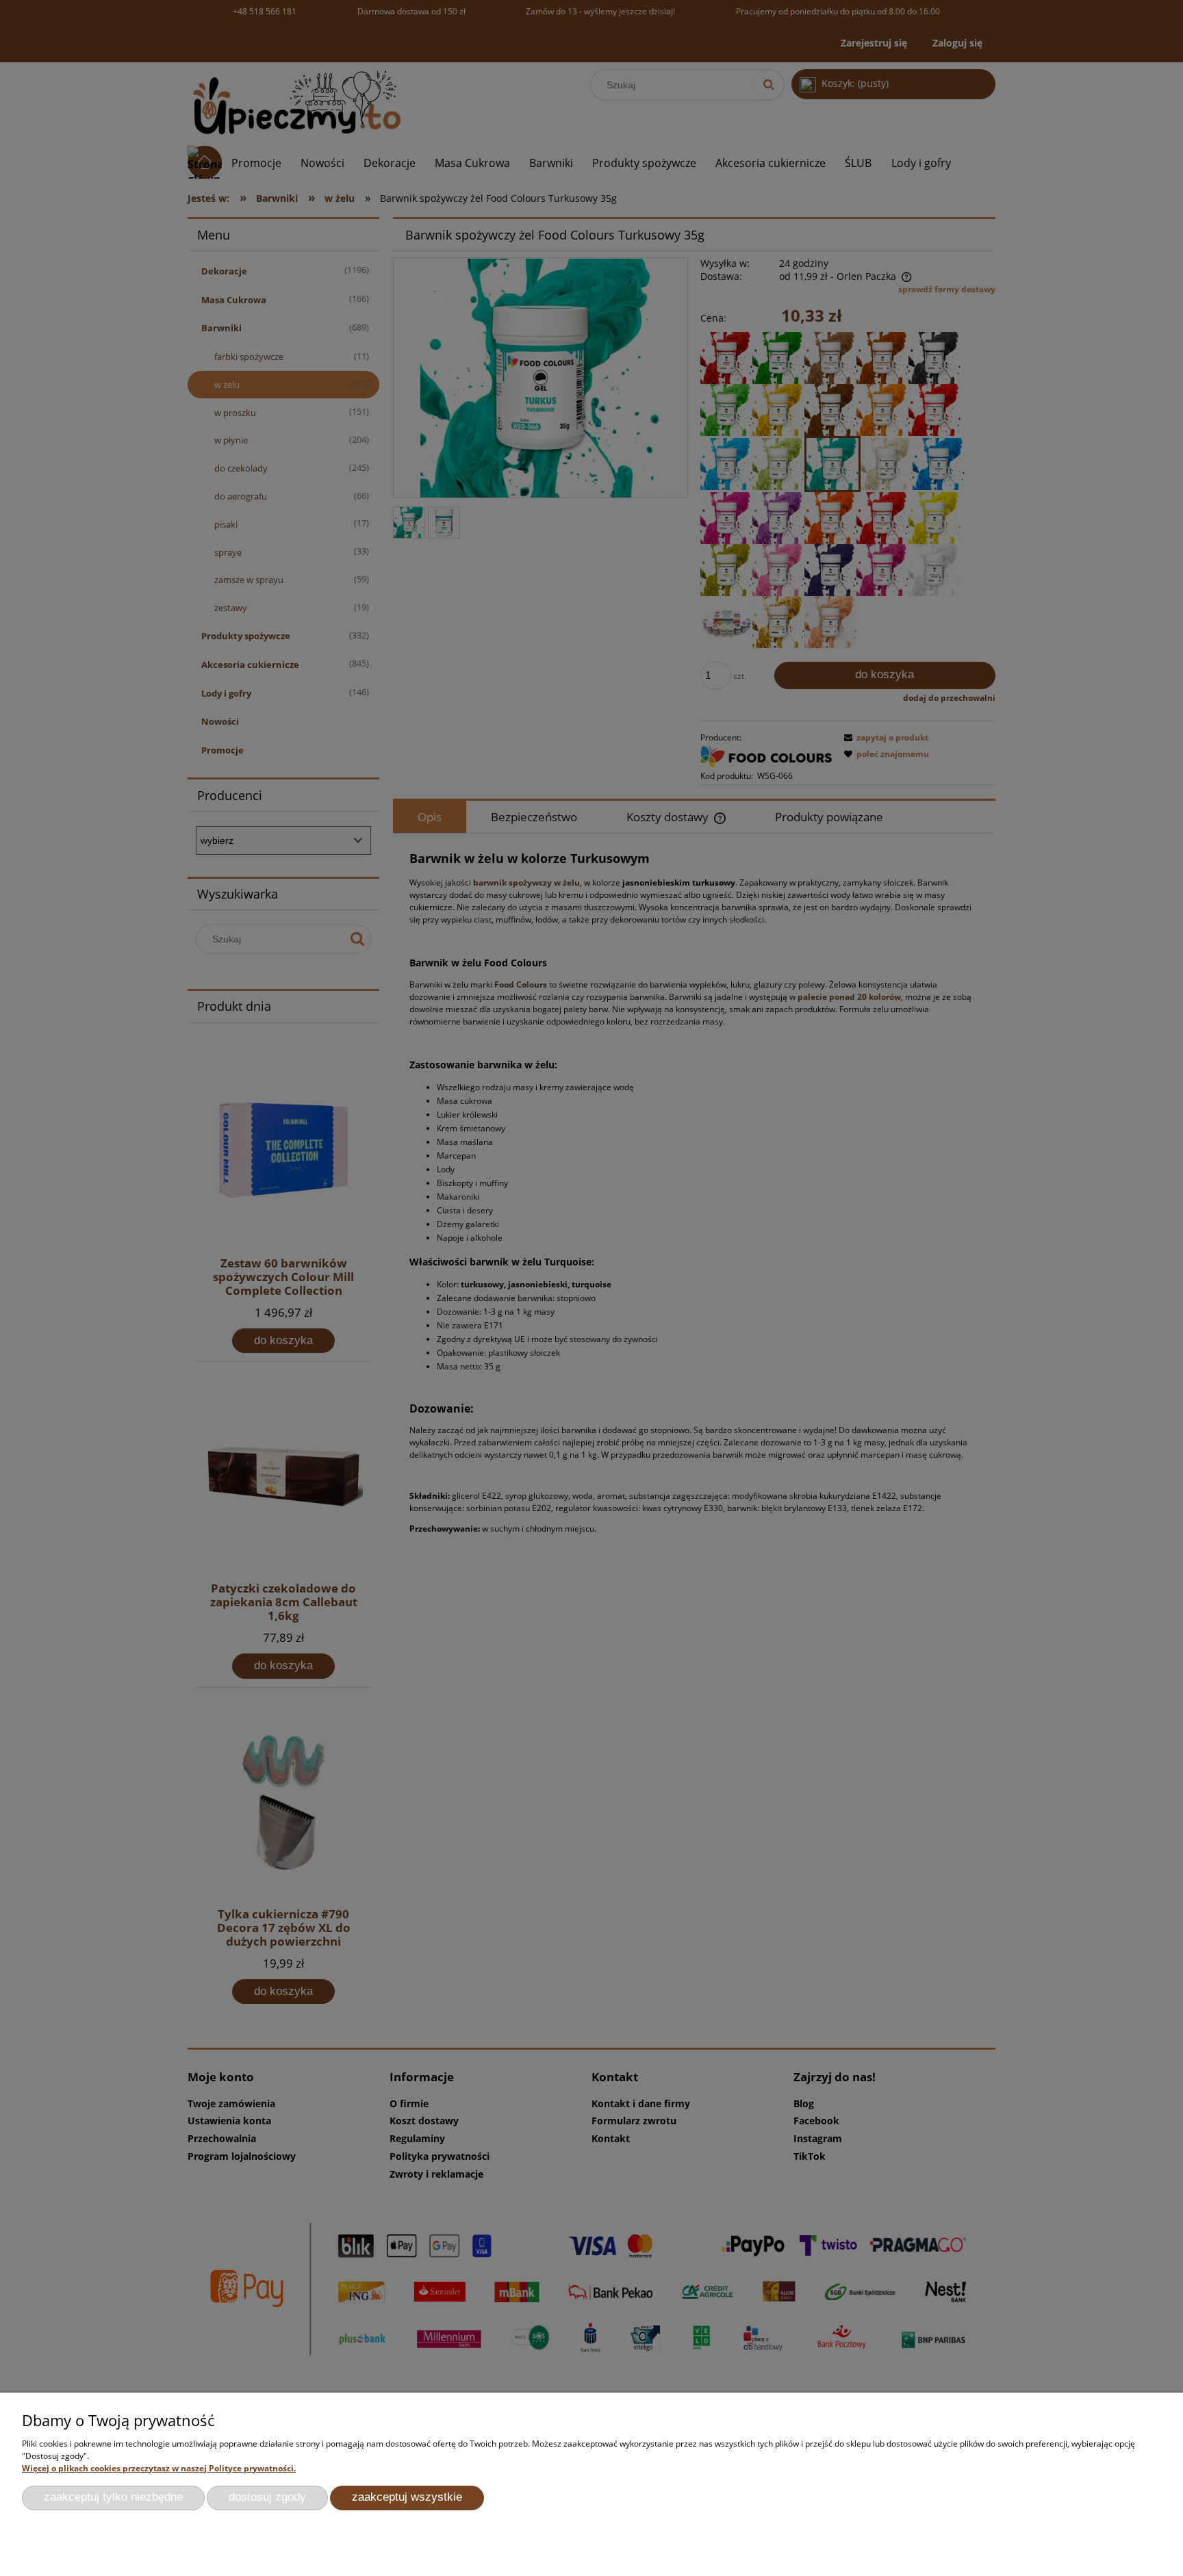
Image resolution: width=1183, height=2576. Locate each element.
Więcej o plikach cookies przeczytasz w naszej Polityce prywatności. (159, 2468)
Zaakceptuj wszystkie (407, 2497)
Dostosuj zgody (267, 2497)
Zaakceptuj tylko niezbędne (113, 2497)
